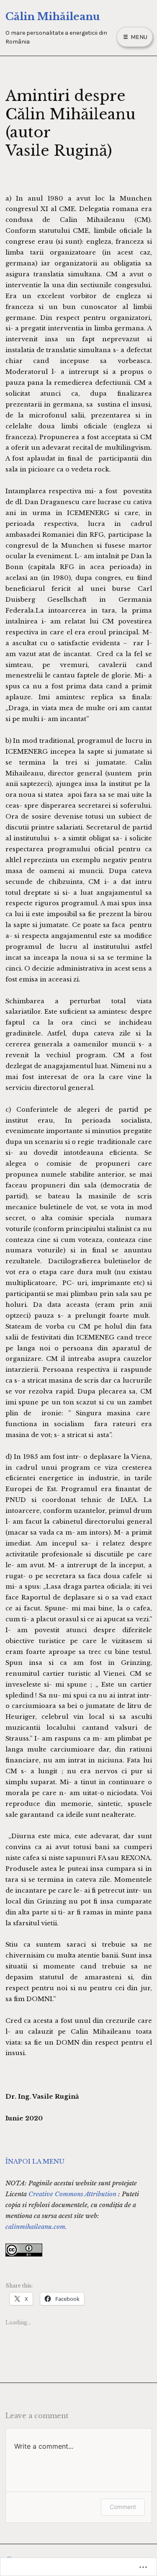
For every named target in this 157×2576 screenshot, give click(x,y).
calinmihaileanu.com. (36, 2227)
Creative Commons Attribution (72, 2194)
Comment (123, 2507)
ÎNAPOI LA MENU (35, 2161)
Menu (138, 37)
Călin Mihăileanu (53, 17)
